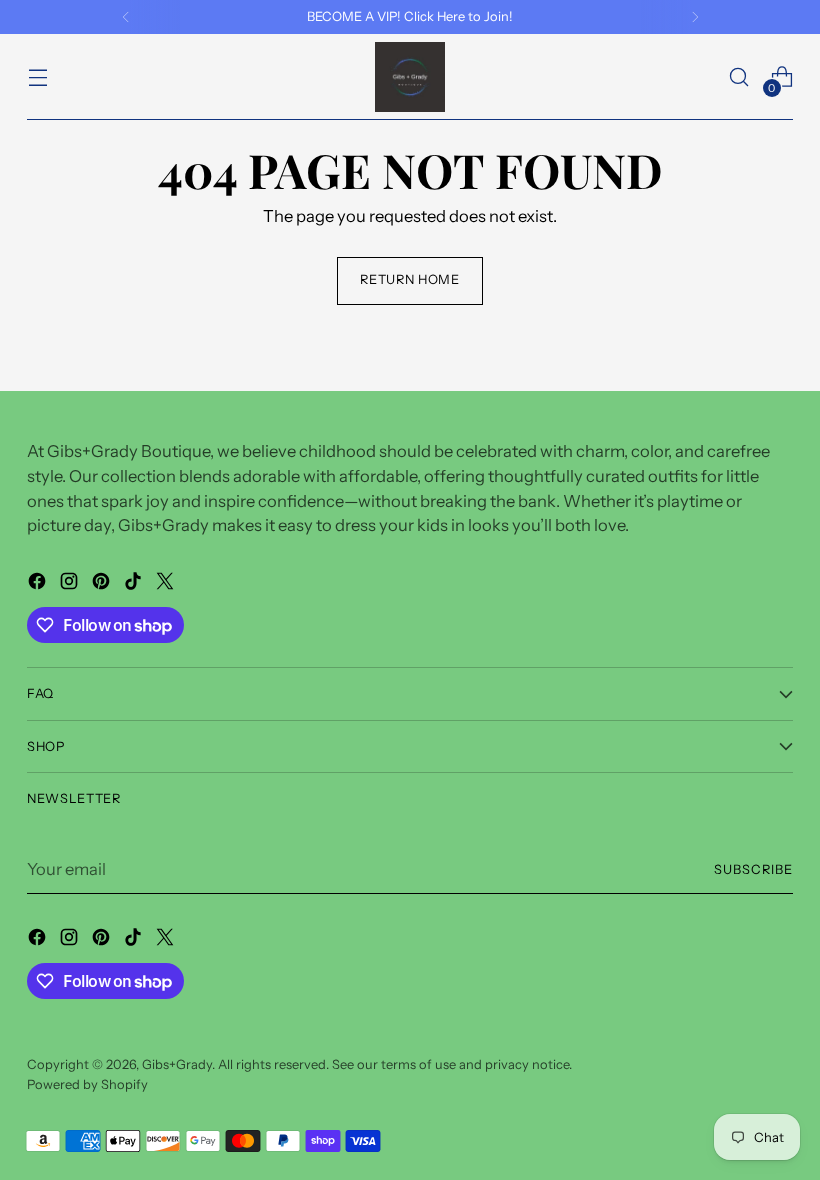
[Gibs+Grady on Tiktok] (135, 584)
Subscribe (753, 869)
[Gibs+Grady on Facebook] (39, 584)
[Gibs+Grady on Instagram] (71, 584)
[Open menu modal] (37, 77)
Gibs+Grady (177, 1064)
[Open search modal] (739, 77)
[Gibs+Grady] (410, 77)
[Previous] (126, 17)
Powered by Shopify (87, 1084)
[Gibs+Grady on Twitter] (167, 584)
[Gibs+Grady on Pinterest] (103, 584)
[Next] (695, 17)
